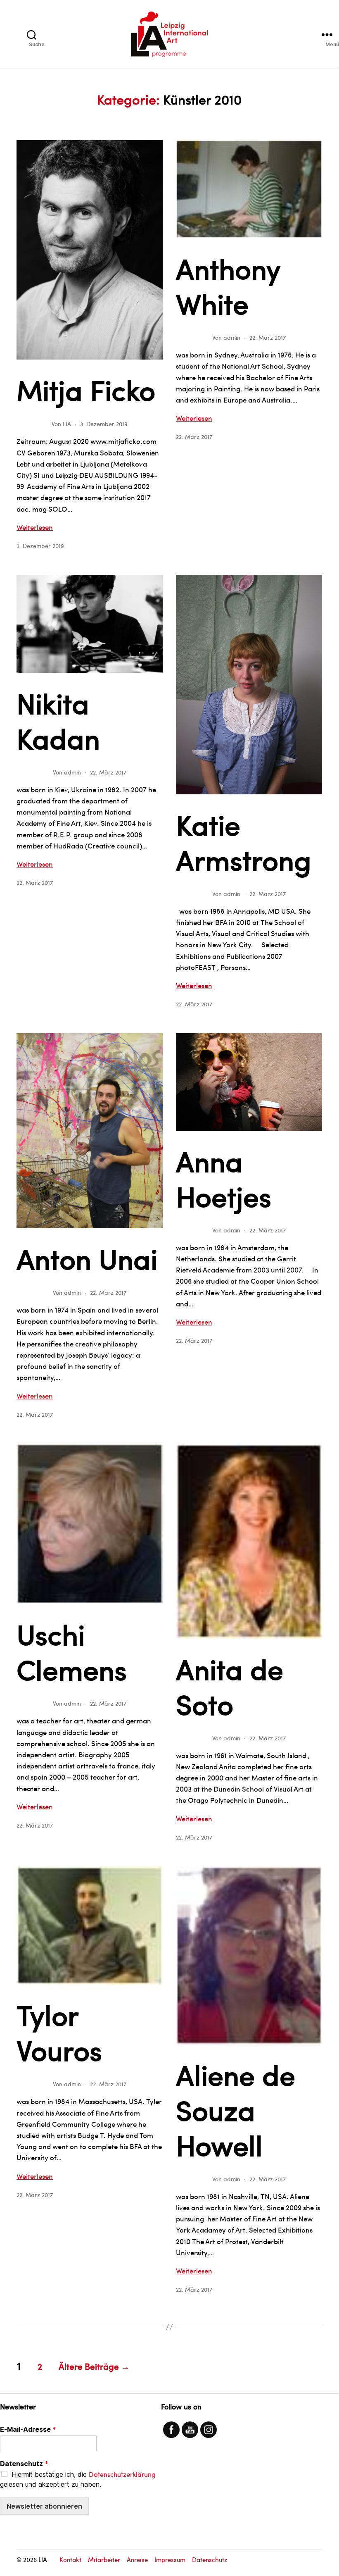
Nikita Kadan (58, 720)
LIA (67, 424)
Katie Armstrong (244, 842)
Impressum (170, 2559)
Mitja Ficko (86, 389)
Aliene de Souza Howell (236, 2109)
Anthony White (228, 285)
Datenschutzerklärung (122, 2474)
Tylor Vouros (59, 2032)
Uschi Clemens (72, 1651)
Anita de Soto (230, 1686)
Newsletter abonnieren (44, 2506)
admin (232, 337)
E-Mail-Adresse (28, 2429)
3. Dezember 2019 (104, 424)
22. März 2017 (268, 337)
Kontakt (70, 2559)
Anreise (137, 2559)
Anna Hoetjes (224, 1178)
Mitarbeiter (104, 2559)
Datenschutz (24, 2464)
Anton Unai (87, 1258)
